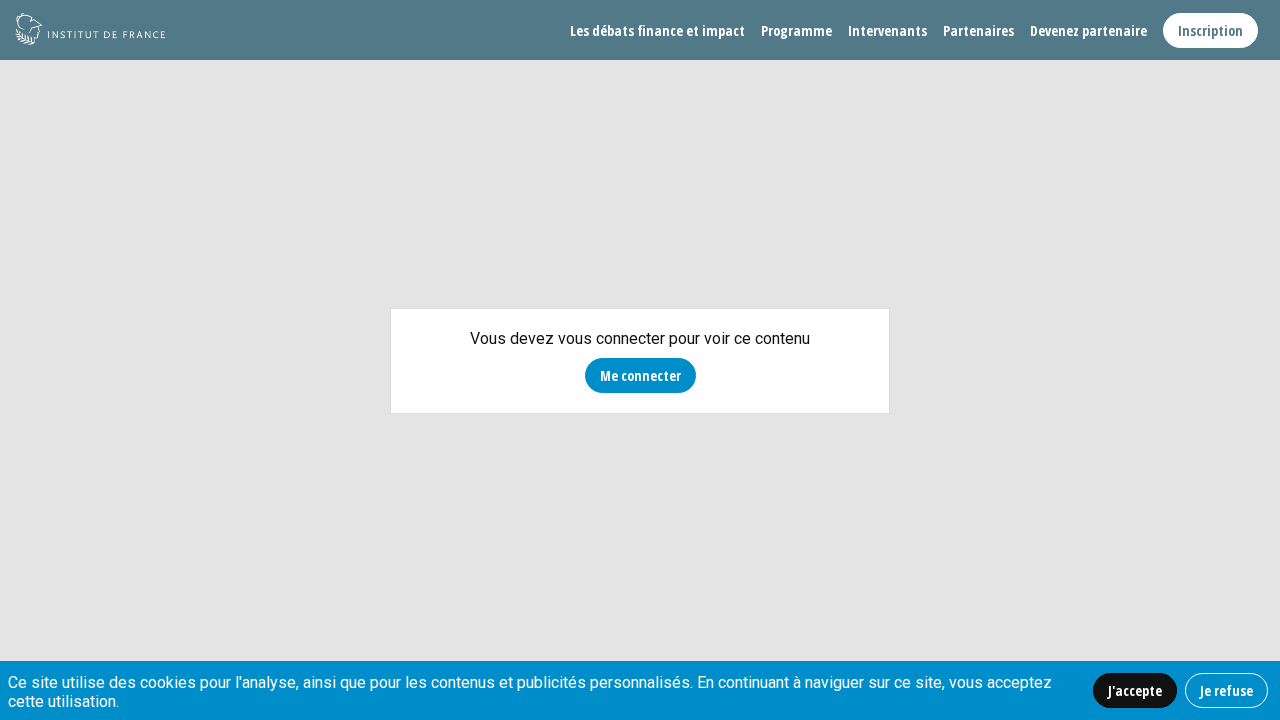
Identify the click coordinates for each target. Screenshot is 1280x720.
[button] (1210, 30)
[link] (657, 30)
